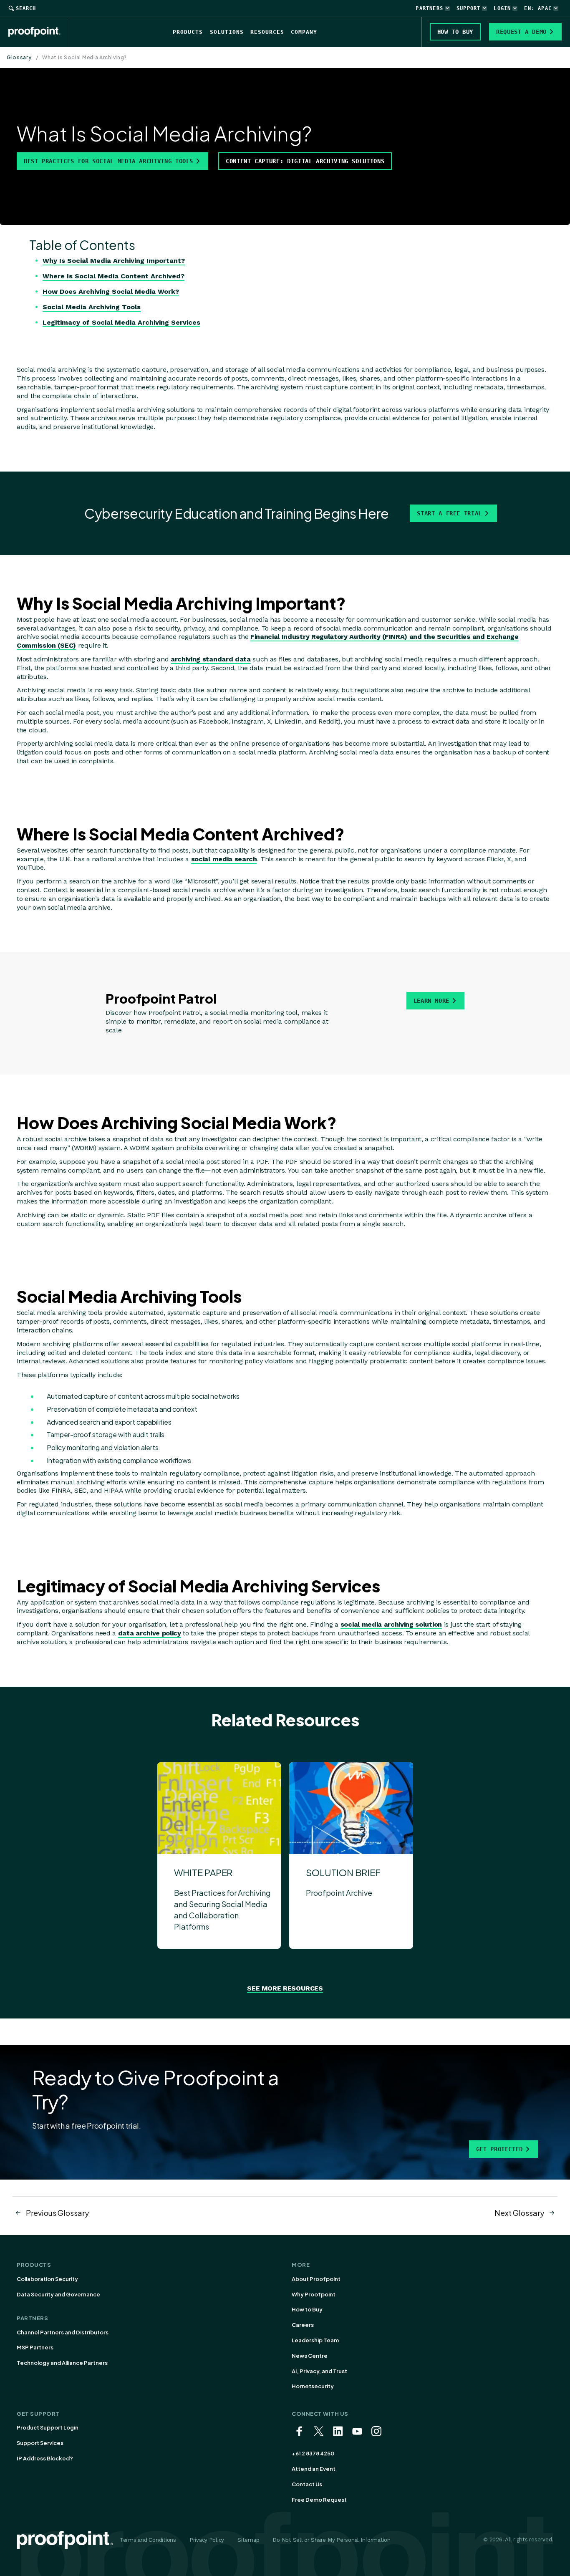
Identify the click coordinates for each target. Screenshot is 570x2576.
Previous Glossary (57, 2213)
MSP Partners (35, 2347)
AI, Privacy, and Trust (319, 2371)
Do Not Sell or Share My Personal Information (332, 2540)
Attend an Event (314, 2469)
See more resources (285, 1988)
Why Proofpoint (314, 2294)
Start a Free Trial (449, 513)
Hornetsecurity (313, 2386)
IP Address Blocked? (45, 2458)
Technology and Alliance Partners (62, 2363)
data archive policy (150, 1633)
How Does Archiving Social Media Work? (111, 291)
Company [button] (304, 32)
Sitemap (248, 2540)
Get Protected (499, 2149)
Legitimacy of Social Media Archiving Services (121, 322)
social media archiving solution (391, 1624)
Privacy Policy (207, 2540)
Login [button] (502, 8)
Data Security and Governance (58, 2294)
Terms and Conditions (148, 2540)
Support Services (40, 2443)
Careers (303, 2325)
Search (26, 8)
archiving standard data (211, 659)
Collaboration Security (47, 2279)
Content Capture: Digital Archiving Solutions (305, 161)
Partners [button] (429, 8)
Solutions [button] (227, 32)
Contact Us (307, 2484)
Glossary (19, 57)
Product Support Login (48, 2427)
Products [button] (188, 32)
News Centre (310, 2356)
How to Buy (307, 2309)
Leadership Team (315, 2340)
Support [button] (468, 8)
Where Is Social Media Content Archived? (113, 276)
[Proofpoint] (39, 32)
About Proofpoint (316, 2279)
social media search (224, 859)
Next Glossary (519, 2213)
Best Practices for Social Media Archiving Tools (108, 161)
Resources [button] (267, 32)
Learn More (431, 1001)
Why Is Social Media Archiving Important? (114, 261)
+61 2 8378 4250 (313, 2453)
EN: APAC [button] (538, 8)
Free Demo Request (319, 2500)
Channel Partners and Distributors (63, 2332)
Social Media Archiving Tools (92, 307)
